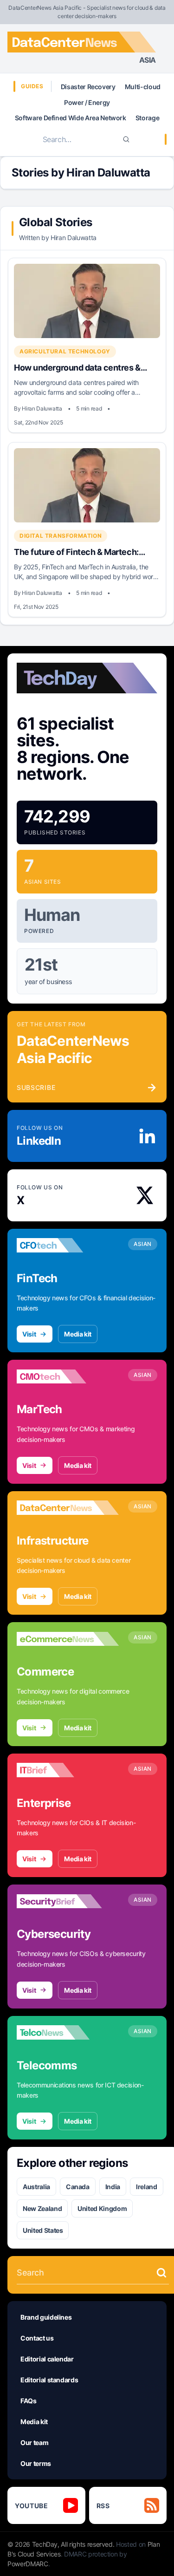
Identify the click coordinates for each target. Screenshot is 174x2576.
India (113, 2187)
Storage (148, 118)
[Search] (126, 139)
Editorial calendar (47, 2359)
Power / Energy (87, 102)
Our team (34, 2442)
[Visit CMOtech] (68, 1376)
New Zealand (42, 2208)
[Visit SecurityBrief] (68, 1901)
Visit (29, 1334)
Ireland (147, 2187)
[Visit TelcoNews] (68, 2033)
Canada (78, 2187)
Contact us (37, 2338)
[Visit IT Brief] (68, 1770)
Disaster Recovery (88, 87)
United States (43, 2230)
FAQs (29, 2401)
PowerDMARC (28, 2564)
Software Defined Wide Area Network (71, 118)
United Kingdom (102, 2208)
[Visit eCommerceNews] (68, 1639)
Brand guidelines (46, 2317)
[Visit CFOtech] (68, 1246)
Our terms (36, 2463)
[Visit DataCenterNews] (68, 1508)
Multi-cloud (143, 87)
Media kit (78, 1334)
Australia (36, 2187)
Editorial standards (49, 2380)
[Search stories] (161, 2273)
